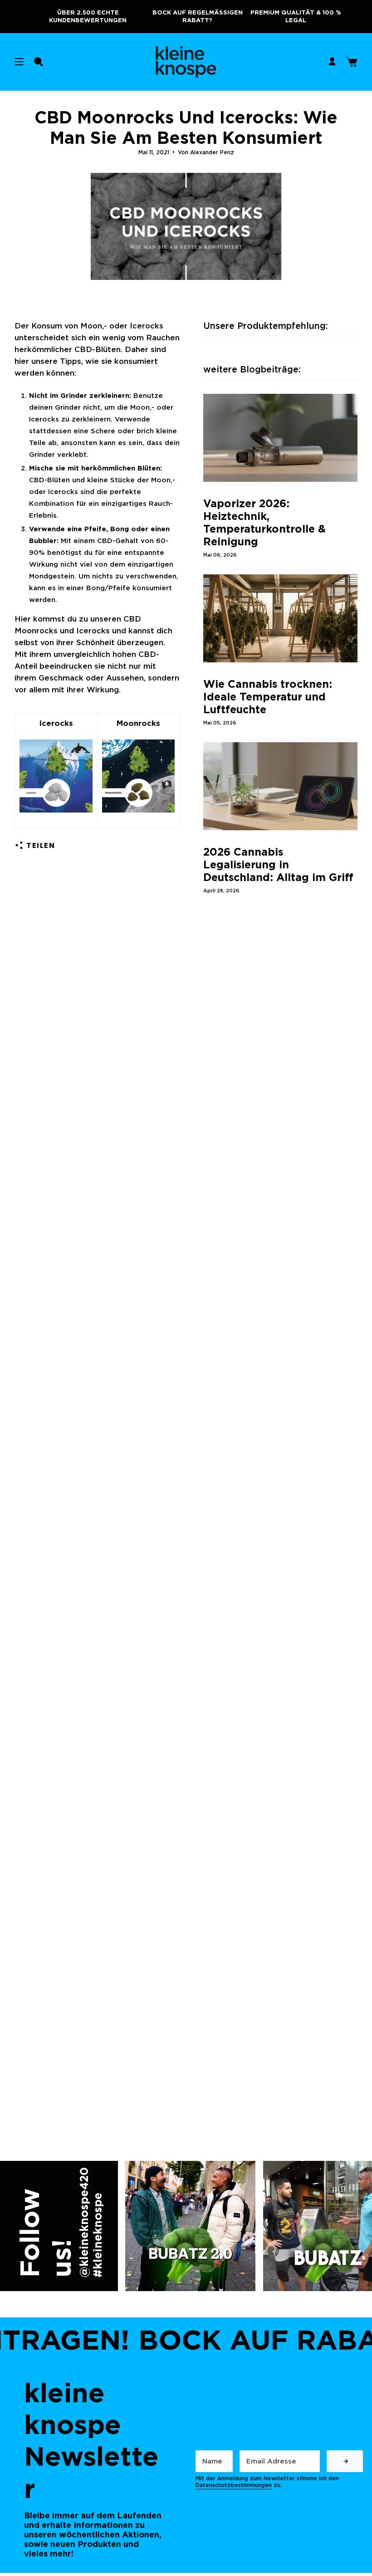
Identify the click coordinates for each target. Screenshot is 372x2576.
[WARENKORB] (351, 62)
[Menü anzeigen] (19, 62)
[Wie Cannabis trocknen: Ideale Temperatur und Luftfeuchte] (280, 618)
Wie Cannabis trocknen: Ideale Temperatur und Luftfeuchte (268, 697)
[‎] (345, 2461)
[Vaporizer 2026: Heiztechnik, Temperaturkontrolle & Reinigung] (280, 438)
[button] (39, 62)
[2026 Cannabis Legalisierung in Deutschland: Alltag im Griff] (280, 786)
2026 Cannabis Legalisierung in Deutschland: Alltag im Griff (278, 865)
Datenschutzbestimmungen (234, 2485)
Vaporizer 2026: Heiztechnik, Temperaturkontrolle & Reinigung (264, 523)
